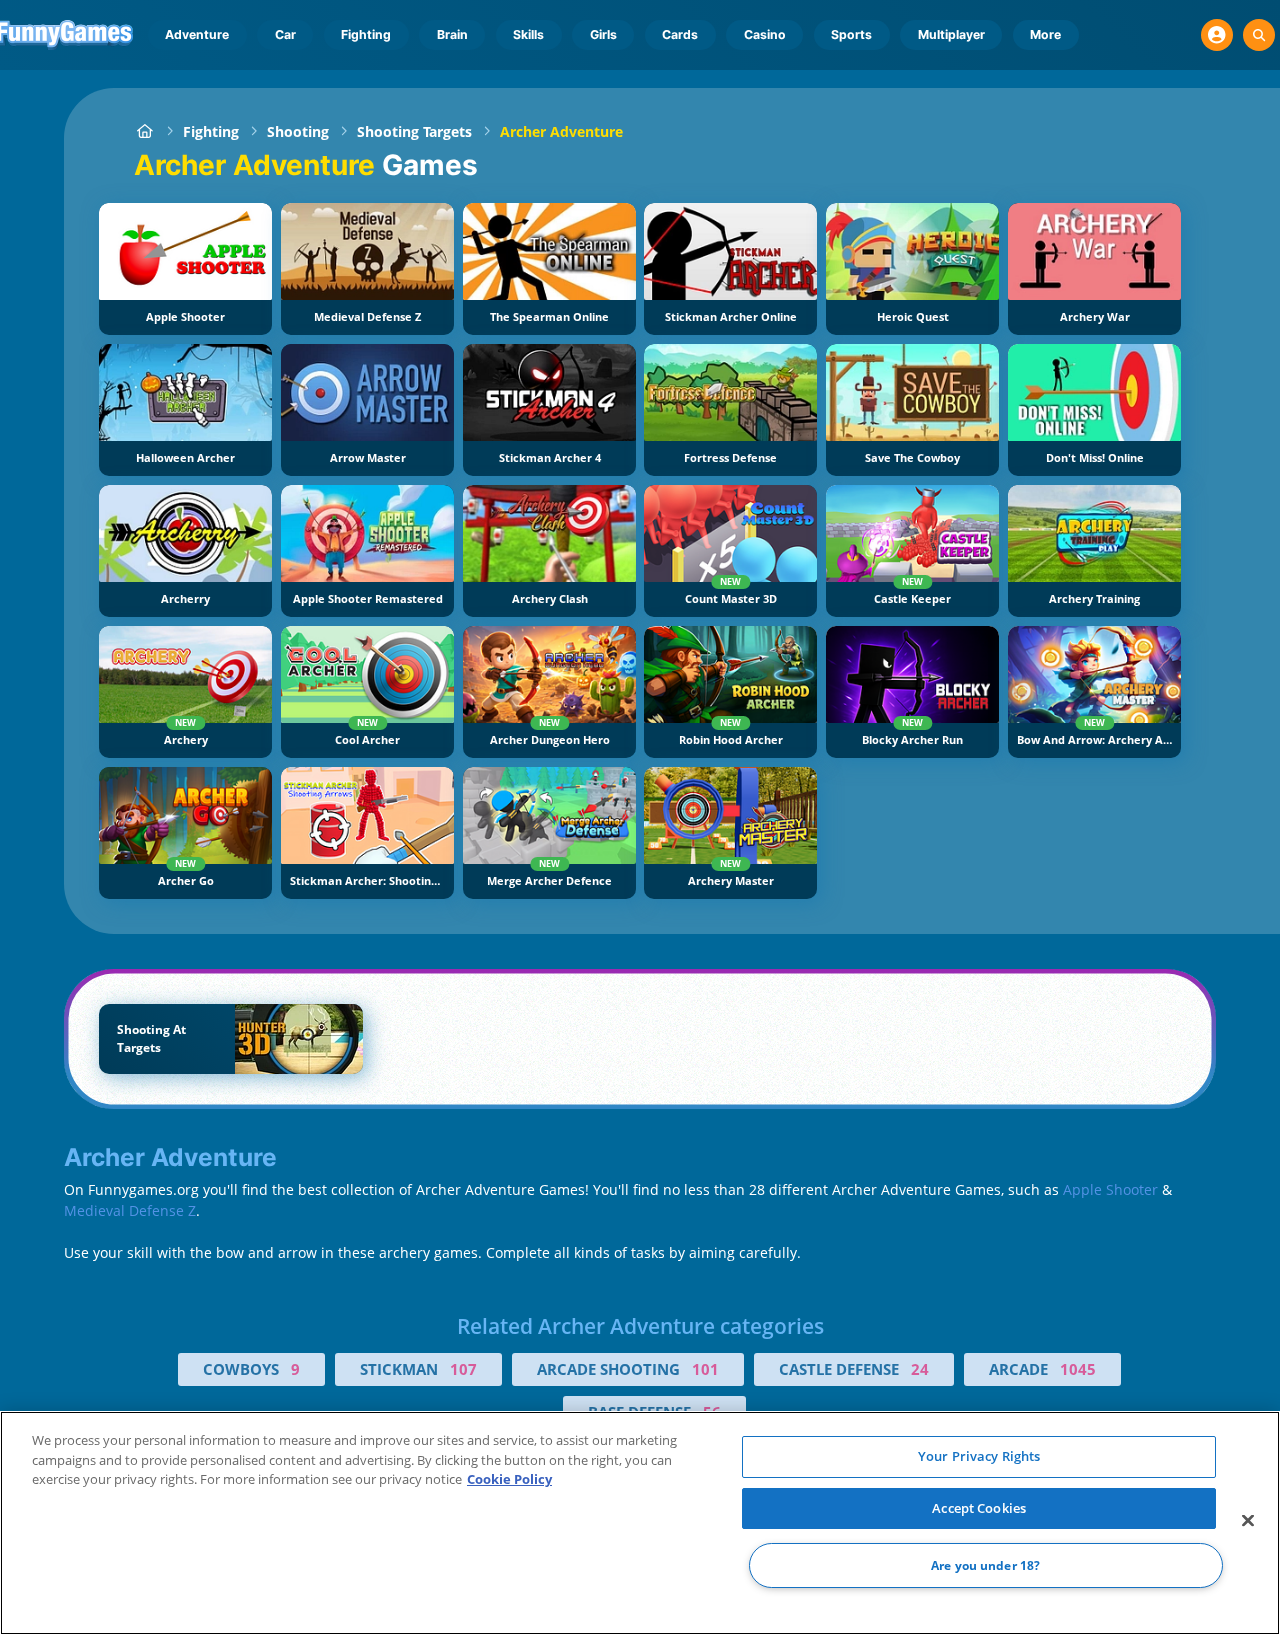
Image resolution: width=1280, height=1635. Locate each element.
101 (705, 1369)
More (1045, 34)
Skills (528, 34)
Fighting (366, 34)
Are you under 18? (985, 1565)
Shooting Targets (414, 131)
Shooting (298, 131)
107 (463, 1369)
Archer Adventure (561, 131)
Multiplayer (951, 34)
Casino (765, 34)
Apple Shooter (1110, 1189)
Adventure (197, 34)
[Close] (1248, 1521)
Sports (851, 34)
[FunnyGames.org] (144, 131)
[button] (1217, 35)
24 (920, 1369)
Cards (680, 34)
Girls (603, 34)
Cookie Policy (509, 1479)
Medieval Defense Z (130, 1210)
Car (285, 34)
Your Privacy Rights (979, 1456)
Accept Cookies (979, 1508)
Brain (452, 34)
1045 (1078, 1369)
